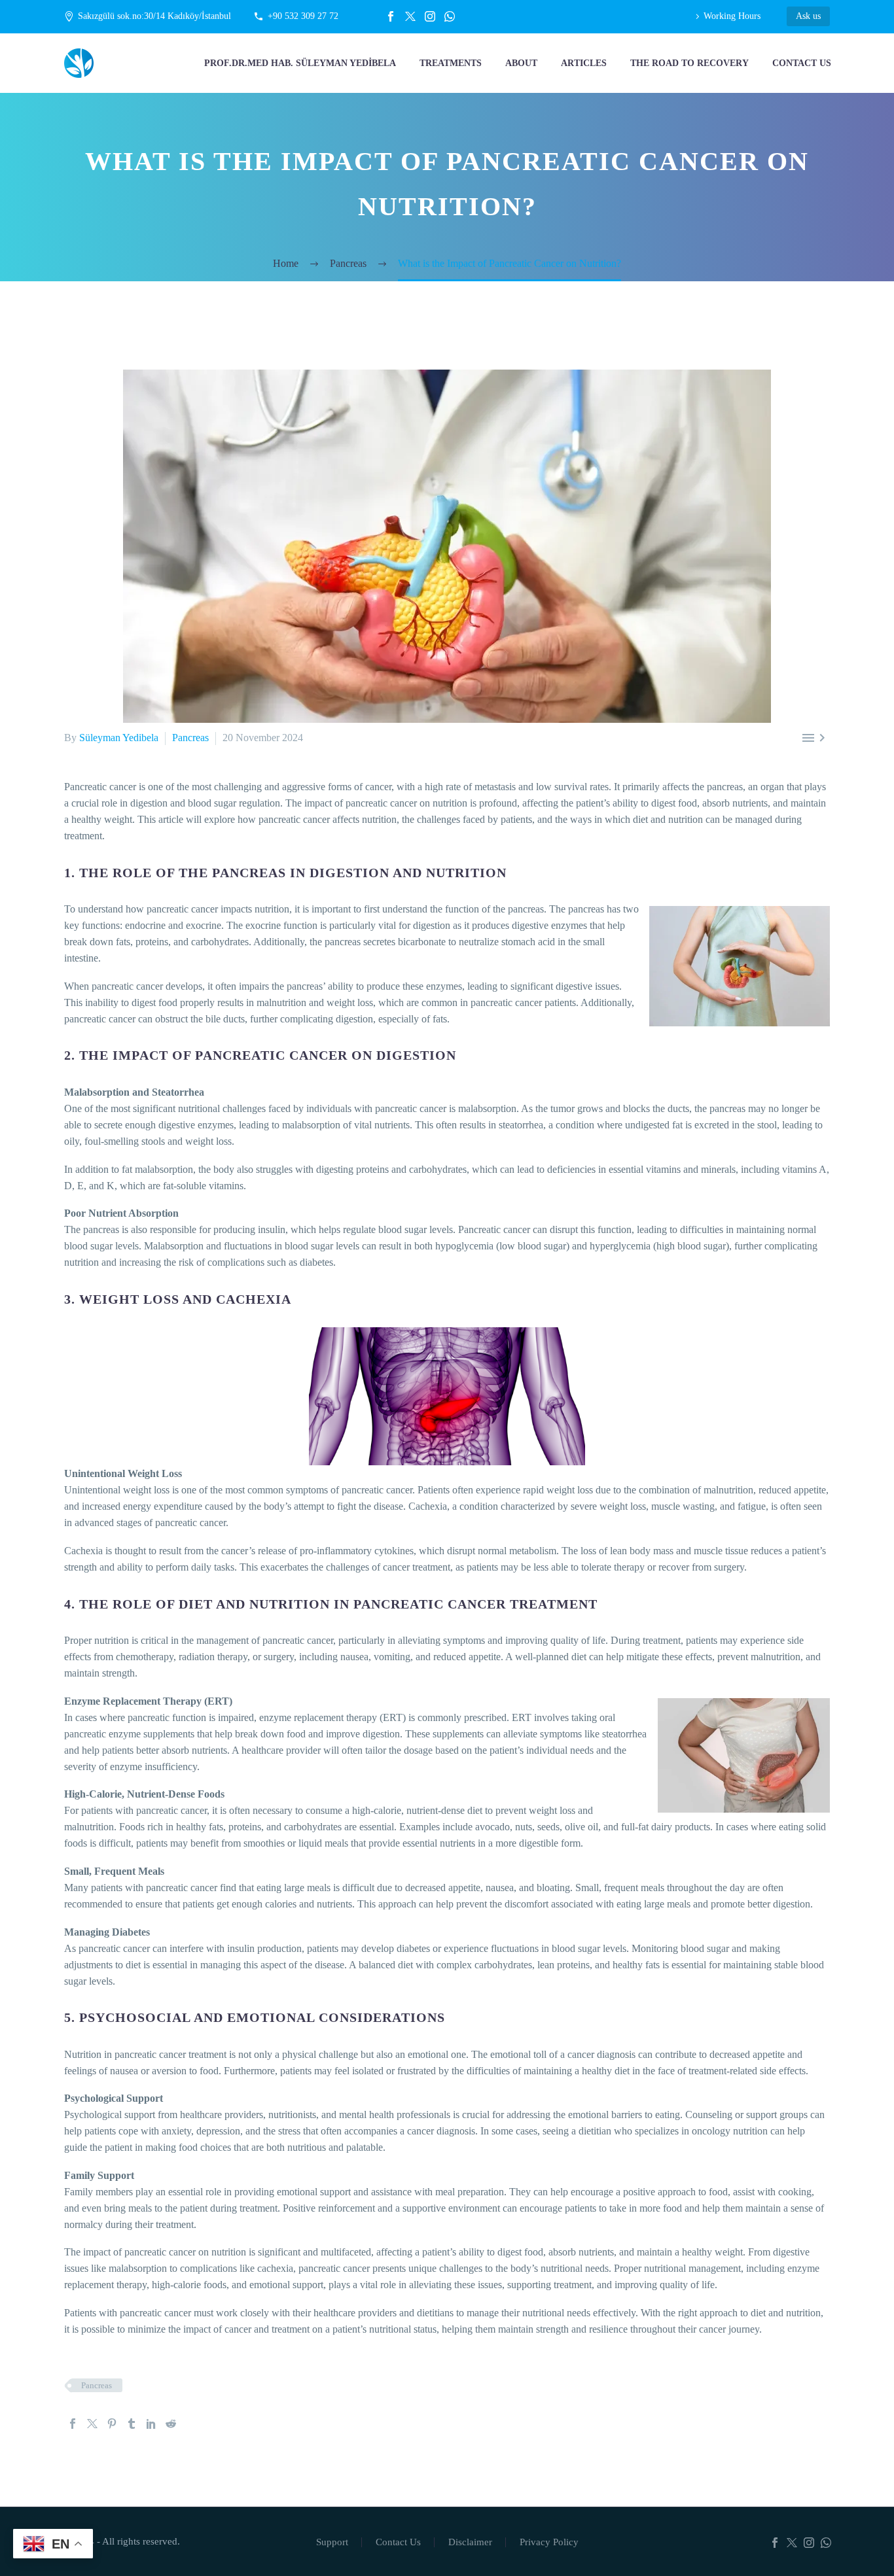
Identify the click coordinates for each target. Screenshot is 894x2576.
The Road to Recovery (689, 63)
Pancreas (190, 738)
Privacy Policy (549, 2542)
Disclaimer (470, 2542)
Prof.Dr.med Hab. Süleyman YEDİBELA (300, 63)
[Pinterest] (112, 2424)
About (521, 63)
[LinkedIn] (151, 2424)
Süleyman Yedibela (119, 738)
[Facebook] (391, 16)
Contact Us (802, 63)
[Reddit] (171, 2424)
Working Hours (732, 16)
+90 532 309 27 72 (303, 16)
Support (332, 2542)
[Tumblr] (132, 2424)
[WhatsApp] (450, 16)
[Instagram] (430, 16)
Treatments (451, 63)
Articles (584, 63)
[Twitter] (410, 16)
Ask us (808, 16)
